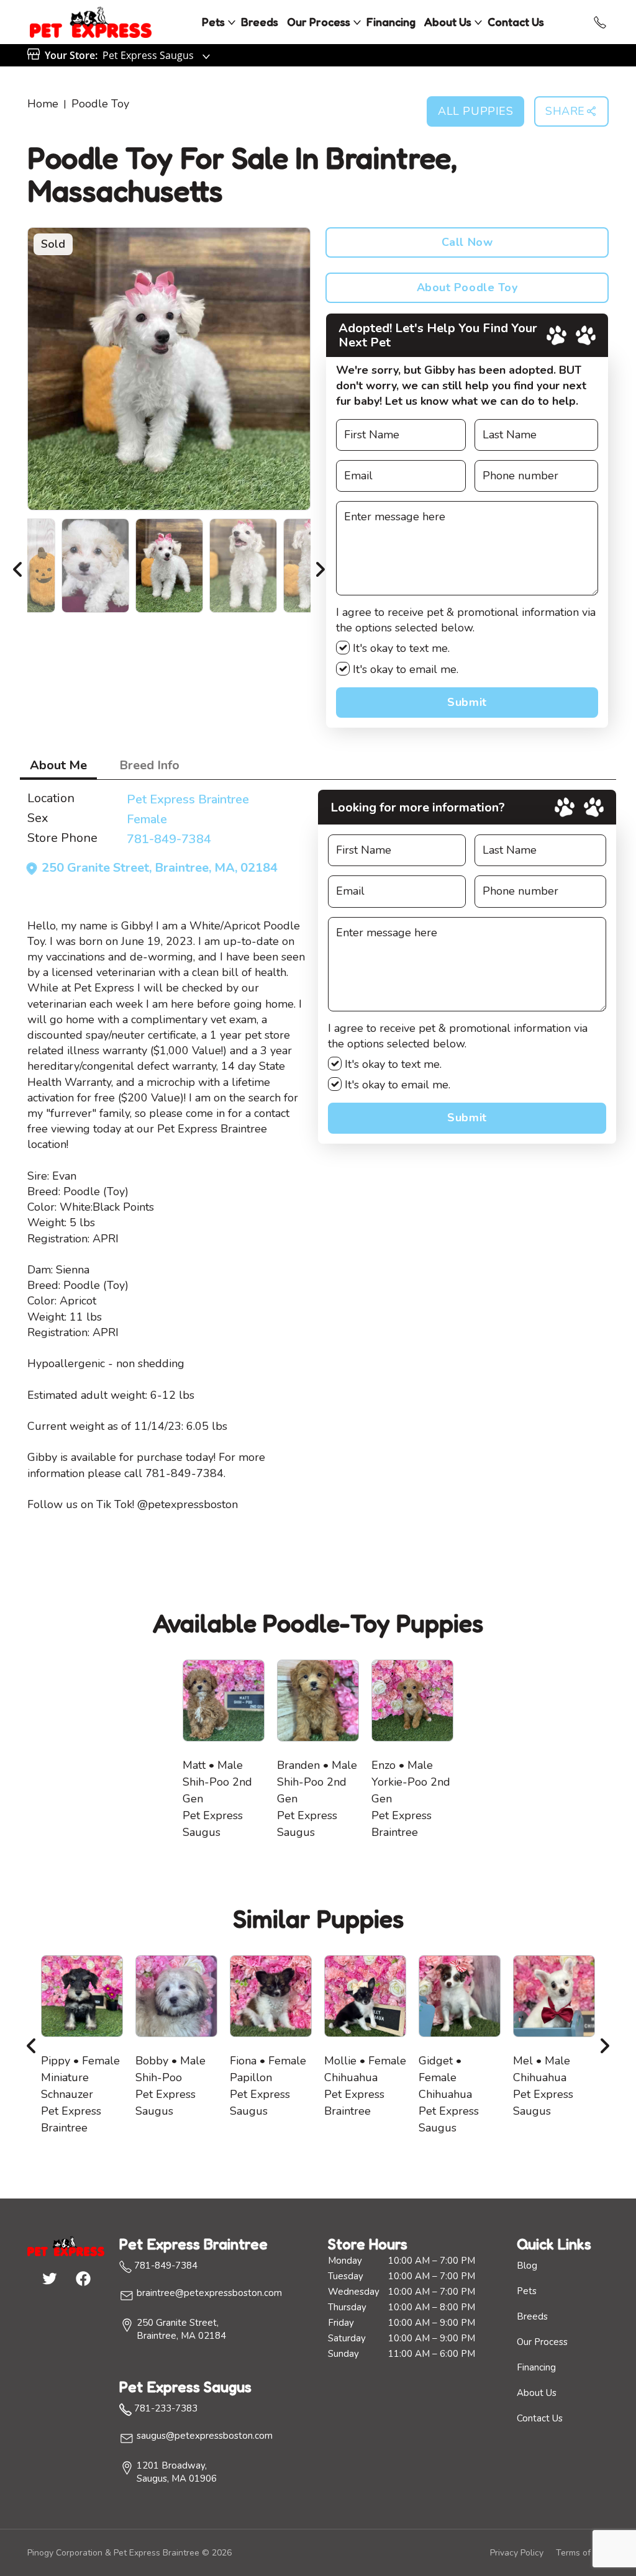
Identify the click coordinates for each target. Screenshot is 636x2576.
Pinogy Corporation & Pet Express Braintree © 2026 (129, 2553)
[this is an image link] (66, 2245)
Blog (527, 2266)
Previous (18, 566)
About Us (448, 22)
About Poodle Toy (467, 287)
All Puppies (475, 111)
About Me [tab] (58, 765)
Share (565, 111)
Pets (213, 22)
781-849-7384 (169, 839)
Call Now (467, 242)
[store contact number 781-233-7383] (600, 22)
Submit (467, 702)
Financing (391, 22)
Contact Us (516, 22)
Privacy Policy (517, 2553)
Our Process (319, 22)
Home (43, 104)
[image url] (91, 21)
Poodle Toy (100, 104)
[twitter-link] (49, 2278)
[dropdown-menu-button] (232, 22)
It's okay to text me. (400, 648)
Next (320, 566)
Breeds (260, 22)
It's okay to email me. (404, 669)
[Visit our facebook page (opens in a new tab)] (83, 2278)
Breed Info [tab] (149, 765)
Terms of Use (582, 2553)
